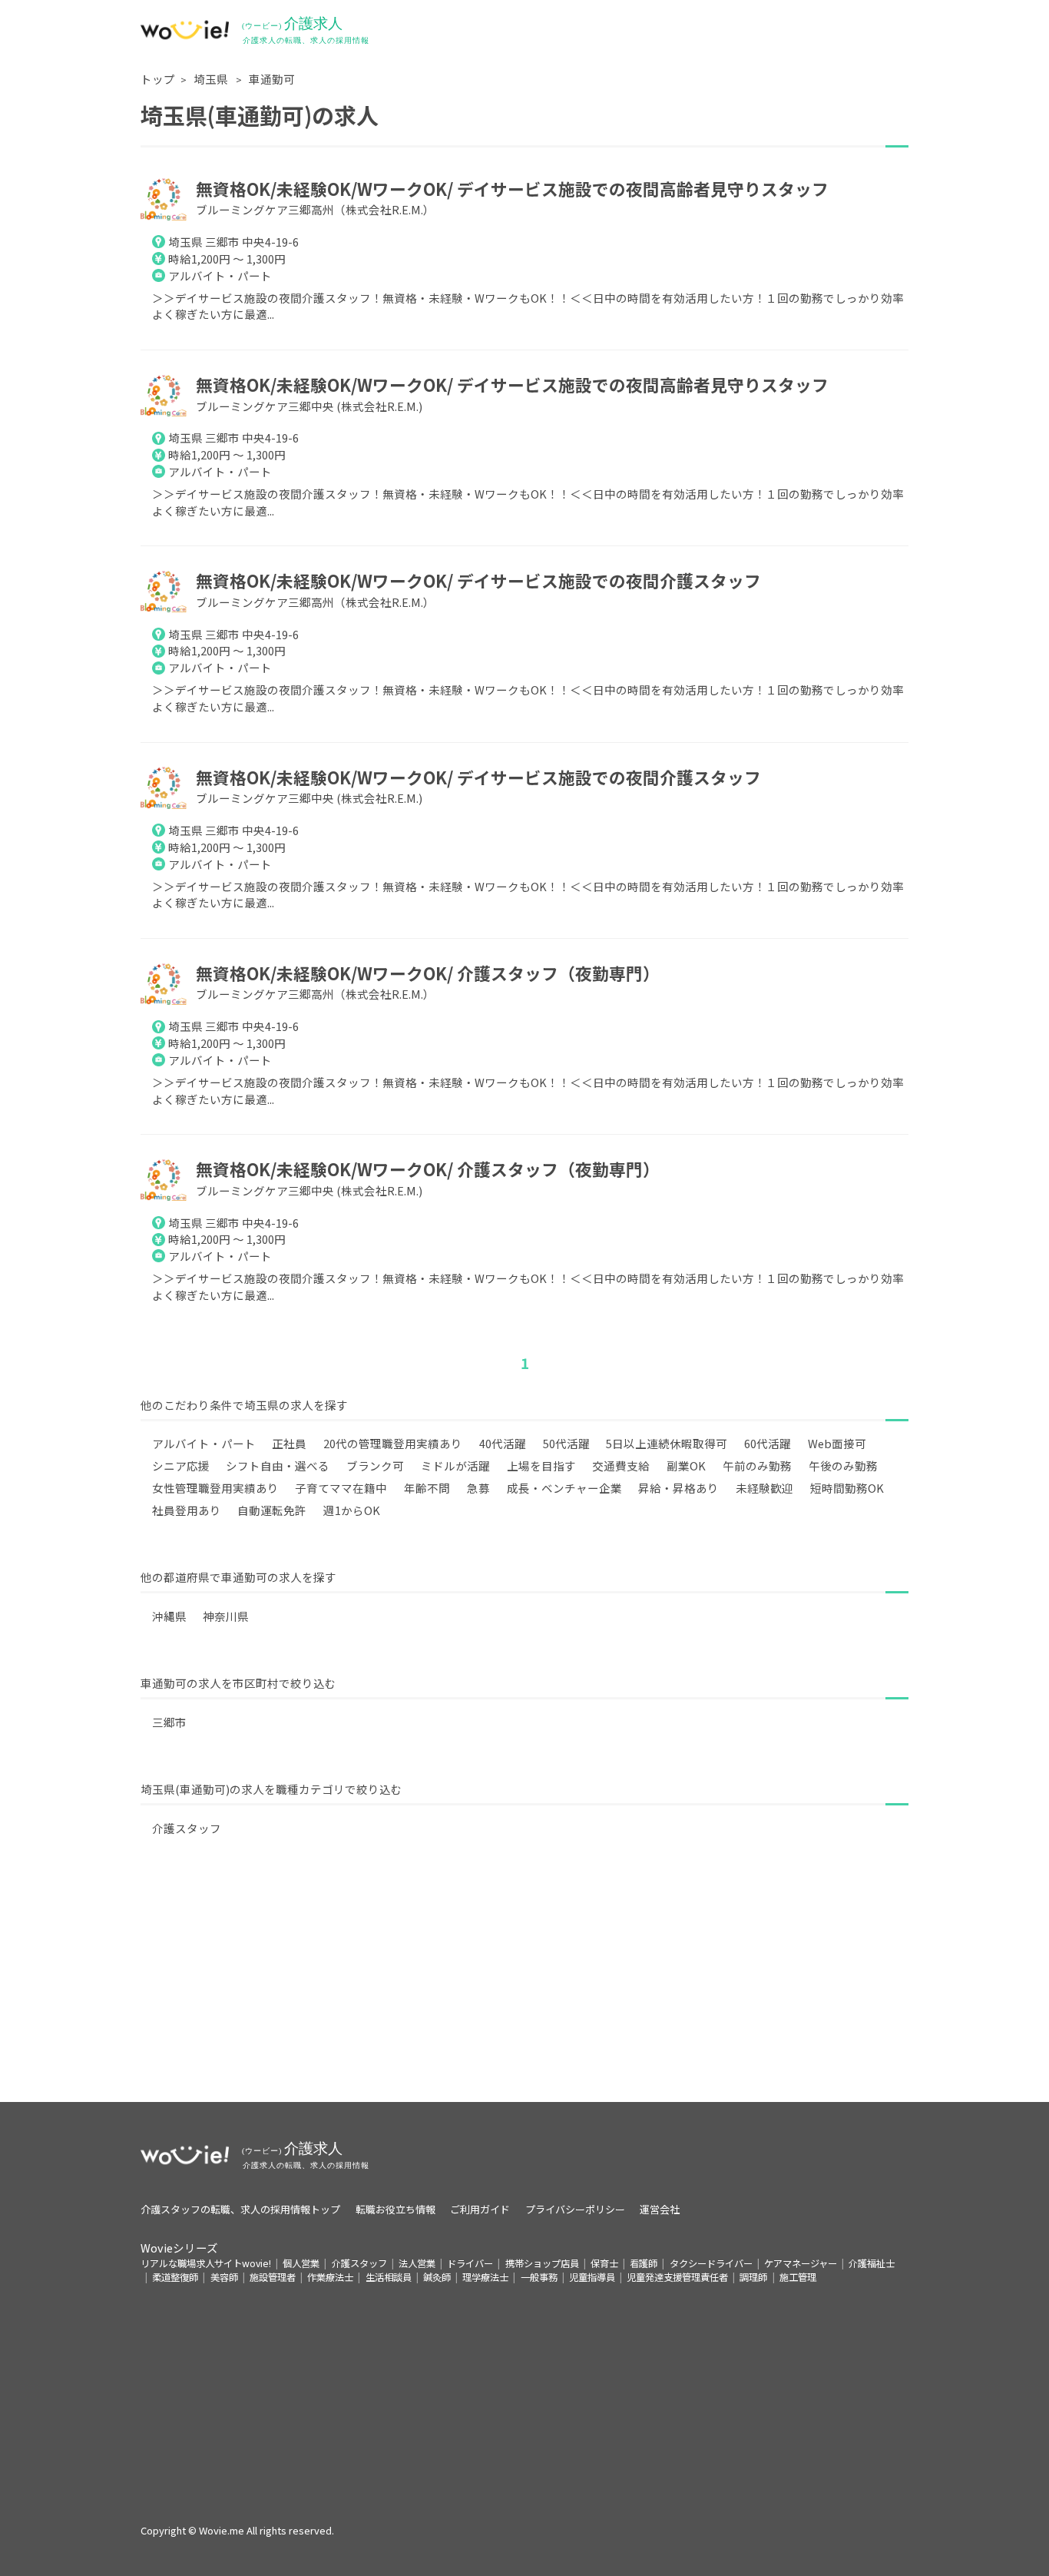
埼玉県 (212, 79)
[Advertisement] (524, 1994)
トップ (158, 79)
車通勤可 (272, 79)
